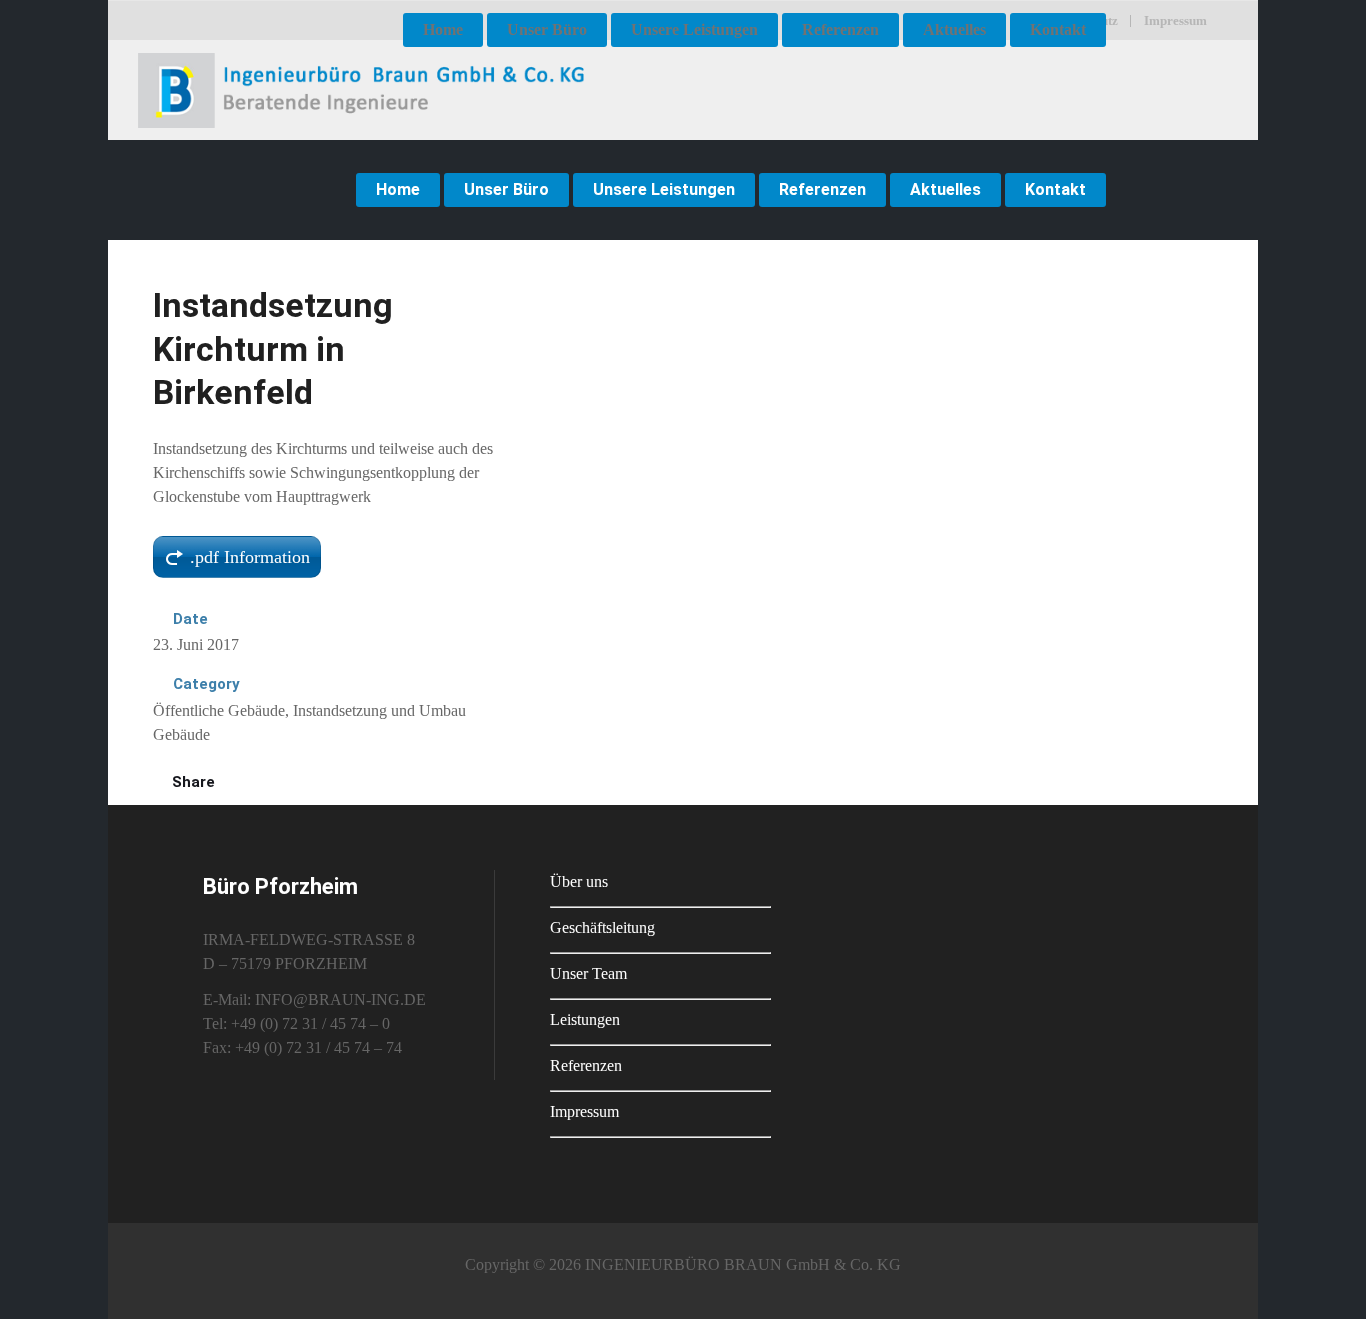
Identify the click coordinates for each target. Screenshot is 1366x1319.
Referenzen (586, 1065)
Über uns (579, 881)
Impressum (584, 1111)
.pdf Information (250, 557)
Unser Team (588, 973)
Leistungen (585, 1019)
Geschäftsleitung (602, 927)
